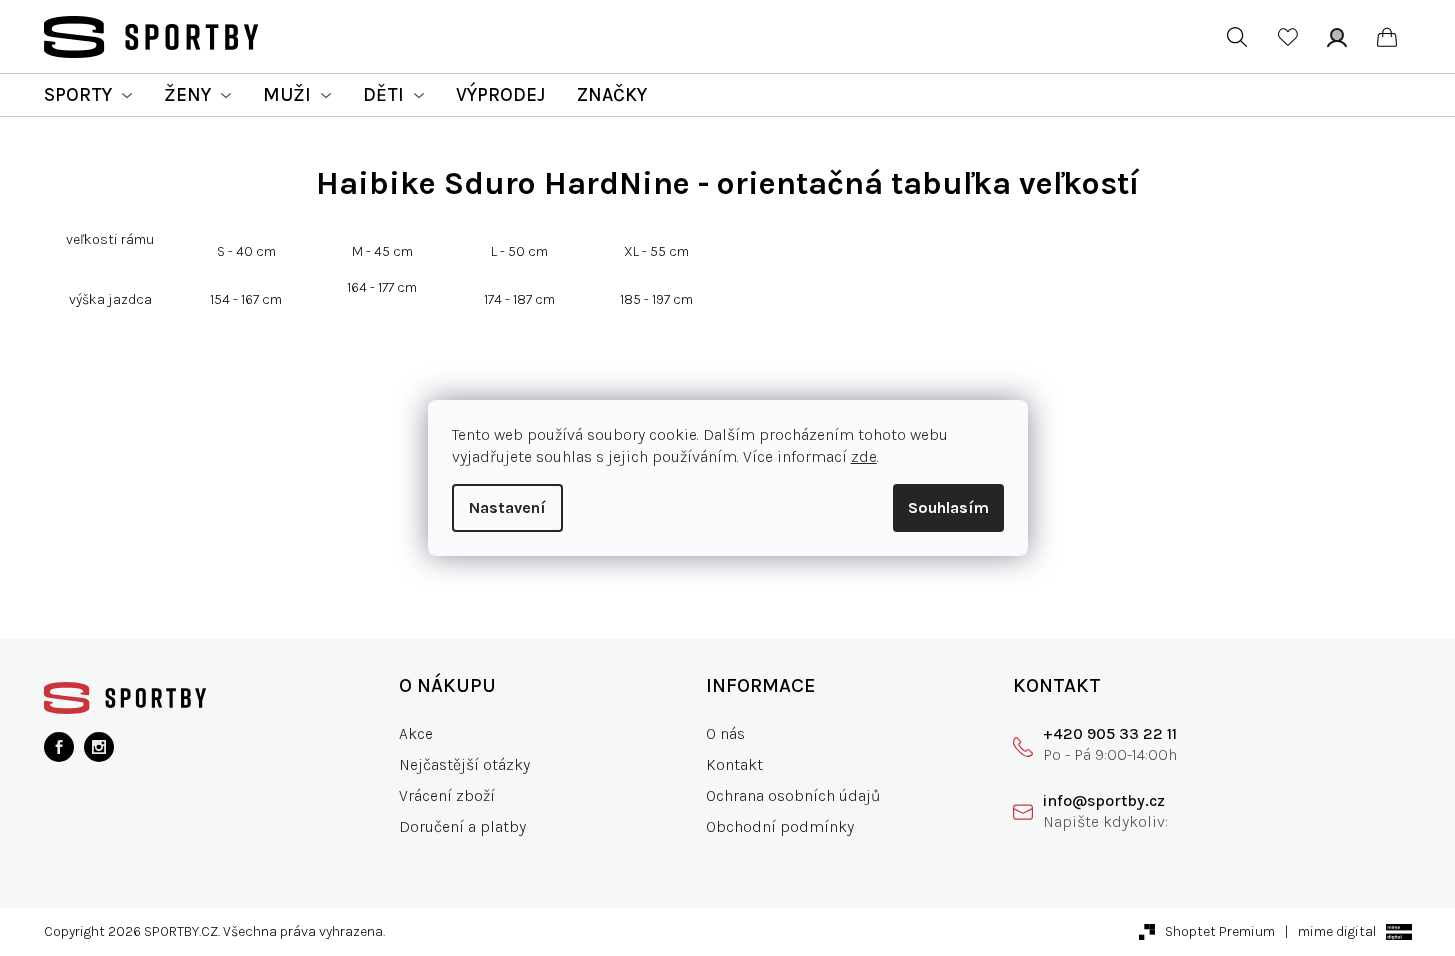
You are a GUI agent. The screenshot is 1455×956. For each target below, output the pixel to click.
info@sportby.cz (1104, 800)
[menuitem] (88, 95)
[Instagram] (99, 747)
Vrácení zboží (447, 795)
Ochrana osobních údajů (793, 795)
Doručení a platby (462, 826)
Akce (416, 733)
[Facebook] (59, 747)
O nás (725, 733)
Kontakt (734, 764)
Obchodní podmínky (780, 826)
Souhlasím (948, 507)
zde (864, 456)
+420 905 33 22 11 (1110, 733)
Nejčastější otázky (464, 764)
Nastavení (507, 507)
